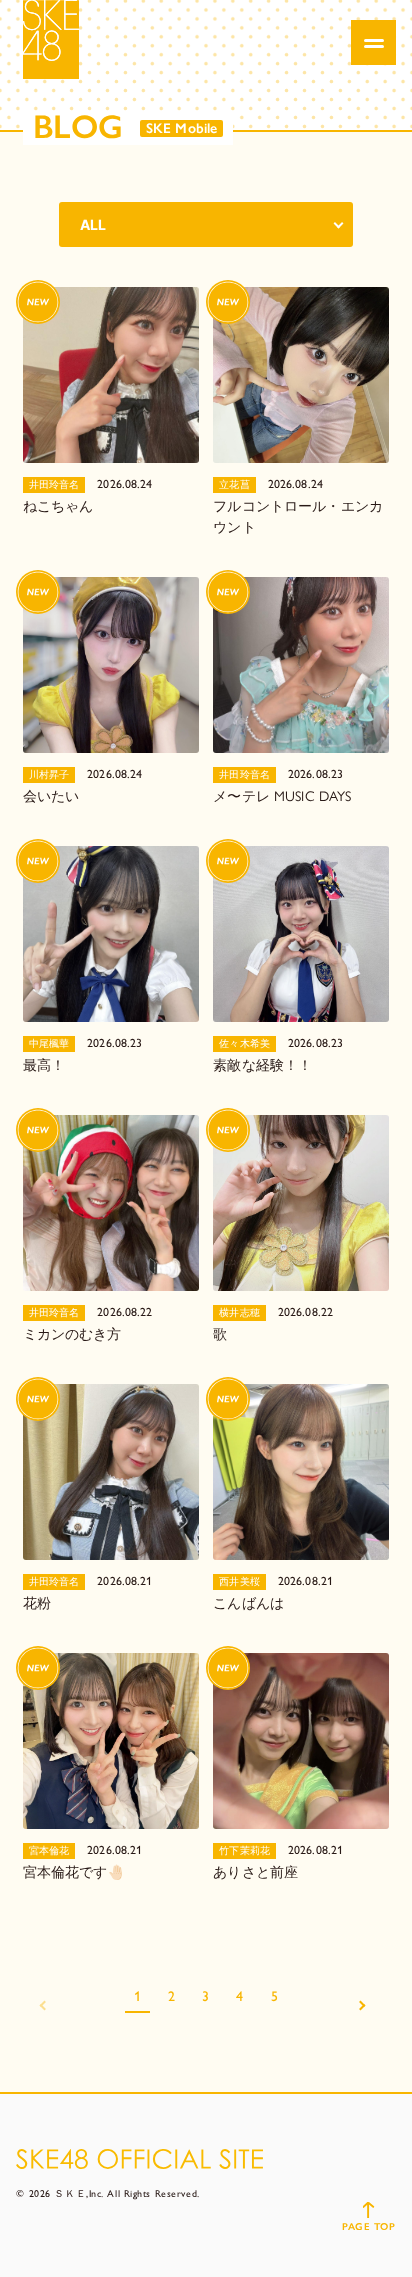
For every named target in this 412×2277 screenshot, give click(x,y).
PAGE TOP (368, 2226)
